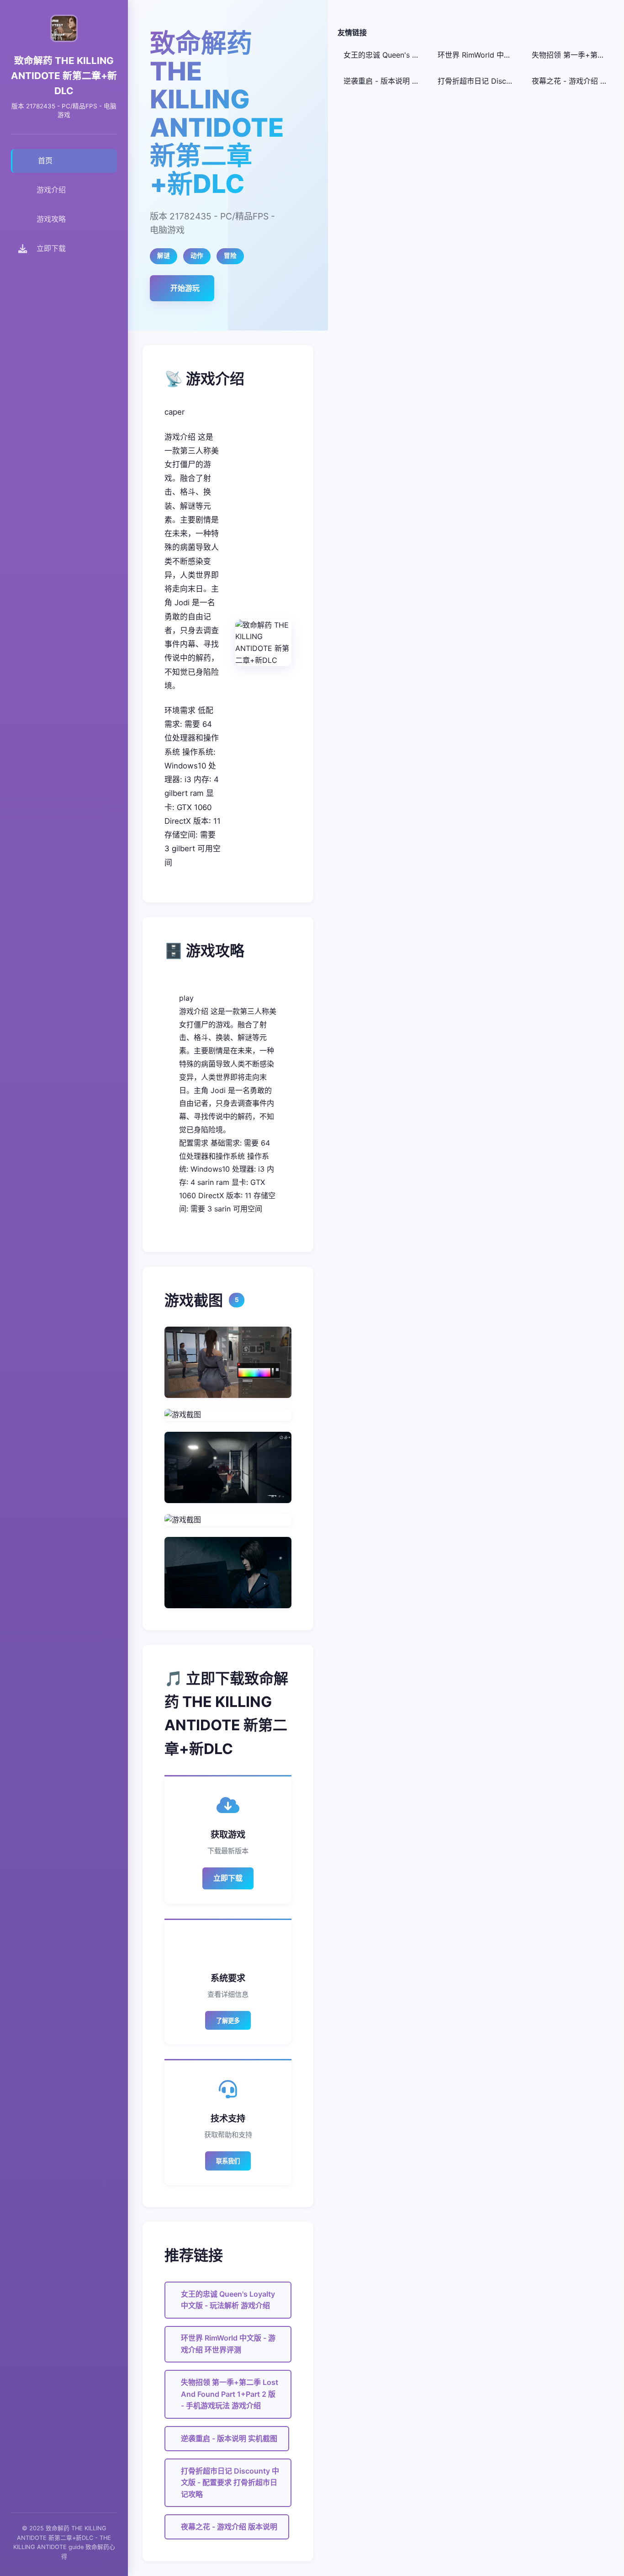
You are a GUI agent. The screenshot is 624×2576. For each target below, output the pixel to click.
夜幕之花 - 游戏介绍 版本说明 (229, 2527)
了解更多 (228, 2021)
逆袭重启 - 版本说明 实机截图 (229, 2438)
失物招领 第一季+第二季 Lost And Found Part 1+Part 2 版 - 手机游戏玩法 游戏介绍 (230, 2394)
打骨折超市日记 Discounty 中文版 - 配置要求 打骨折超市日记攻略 (230, 2483)
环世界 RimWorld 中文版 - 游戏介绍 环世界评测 (228, 2344)
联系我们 (228, 2161)
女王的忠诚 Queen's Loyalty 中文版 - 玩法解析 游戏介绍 (228, 2300)
